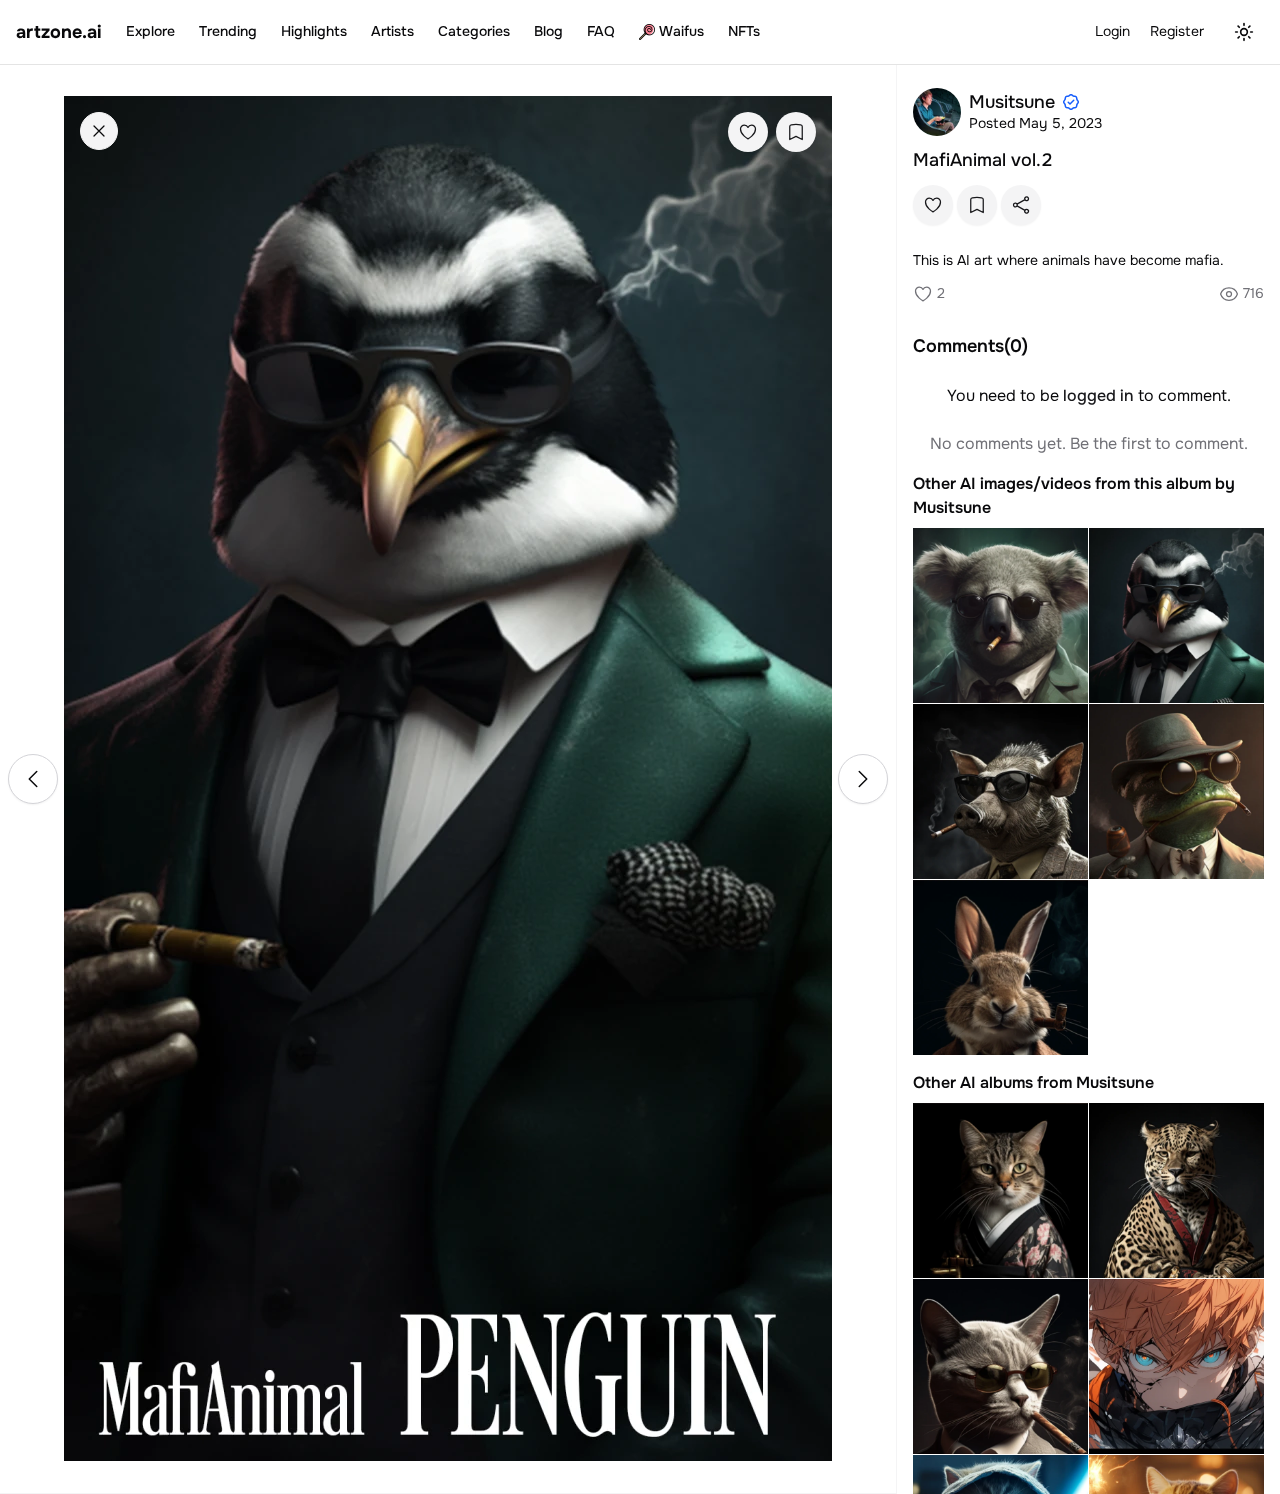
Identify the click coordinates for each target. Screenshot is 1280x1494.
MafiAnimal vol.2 (982, 160)
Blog (548, 31)
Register (1177, 31)
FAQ (601, 31)
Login (1112, 31)
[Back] (99, 131)
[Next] (863, 779)
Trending (228, 31)
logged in (1098, 395)
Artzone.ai (59, 32)
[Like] (748, 132)
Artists (392, 31)
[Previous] (33, 779)
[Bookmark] (796, 132)
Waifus (681, 31)
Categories (474, 31)
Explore (150, 31)
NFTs (744, 31)
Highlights (314, 31)
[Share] (1021, 205)
